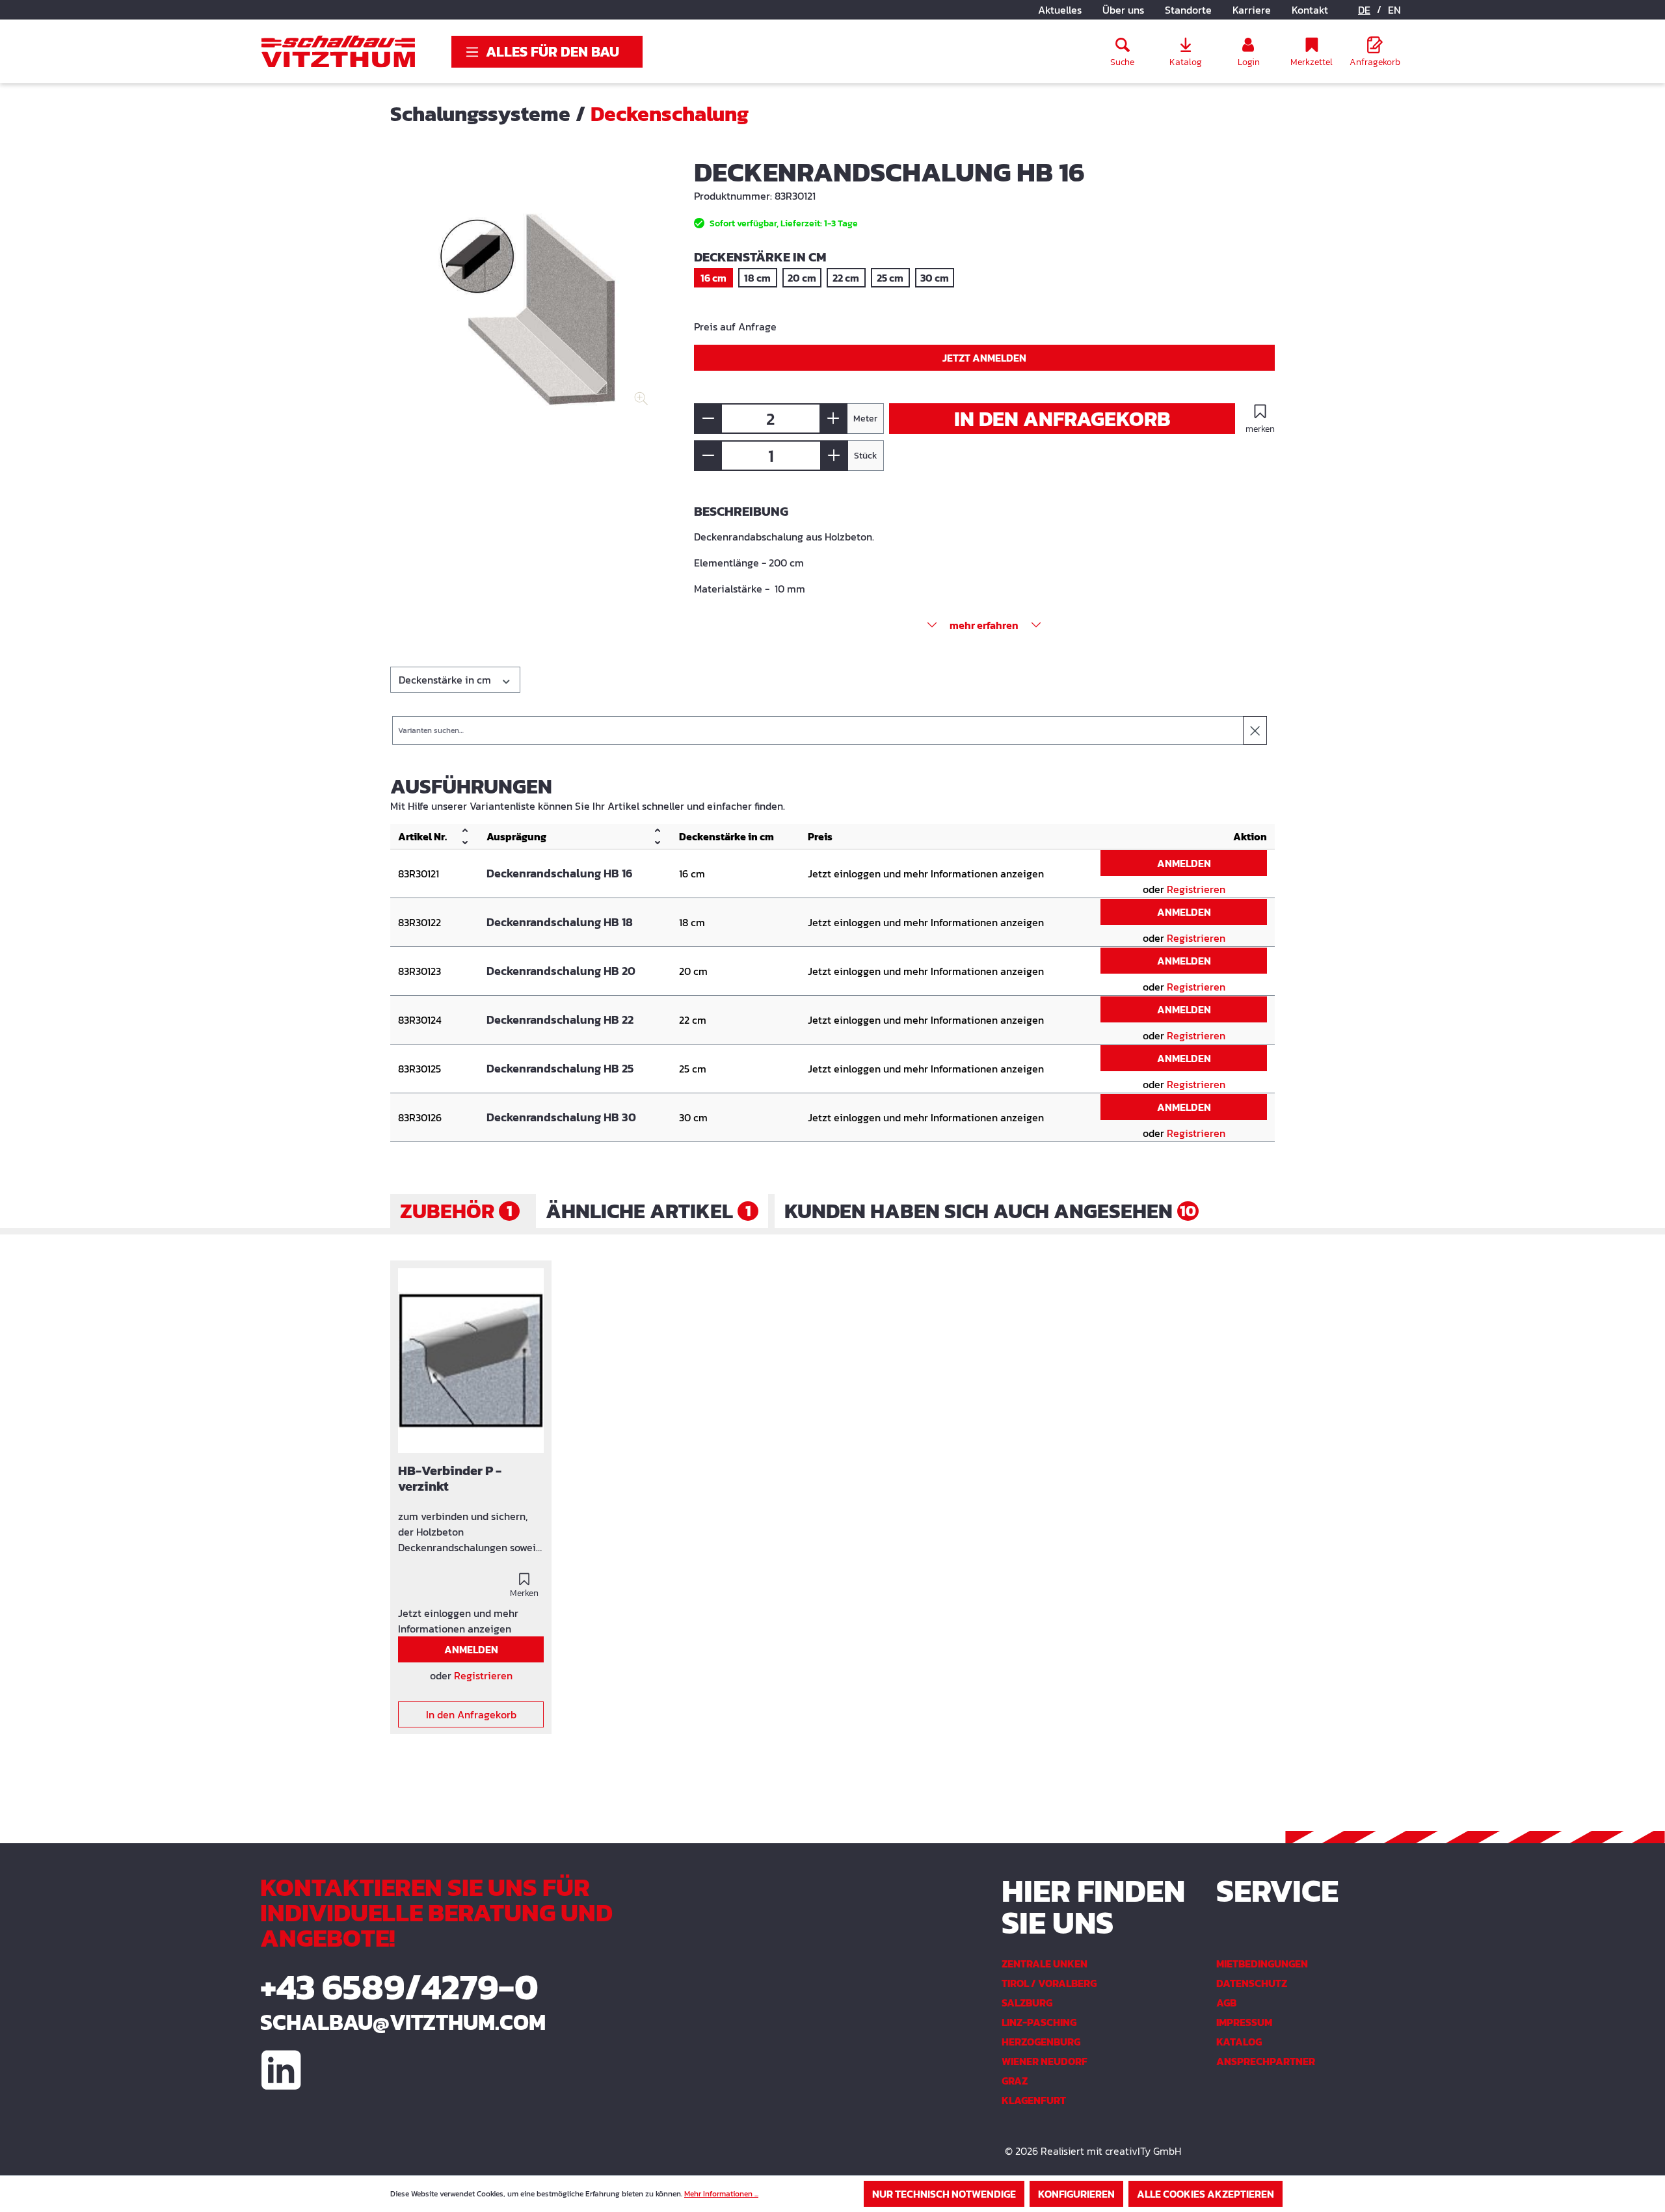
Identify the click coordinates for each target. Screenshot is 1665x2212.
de (1364, 10)
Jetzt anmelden (984, 358)
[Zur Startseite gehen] (338, 51)
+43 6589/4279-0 (399, 1987)
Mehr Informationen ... (721, 2194)
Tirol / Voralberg (1049, 1983)
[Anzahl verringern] (708, 419)
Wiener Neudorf (1045, 2061)
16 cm (713, 278)
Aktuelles (1060, 10)
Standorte (1188, 10)
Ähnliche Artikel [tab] (648, 1211)
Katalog (1239, 2042)
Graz (1015, 2081)
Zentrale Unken (1045, 1964)
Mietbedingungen (1262, 1964)
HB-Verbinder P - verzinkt (450, 1479)
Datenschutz (1252, 1983)
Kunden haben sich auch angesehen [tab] (990, 1211)
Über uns (1123, 10)
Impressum (1244, 2022)
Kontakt (1310, 10)
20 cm (802, 278)
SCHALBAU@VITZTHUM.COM (403, 2022)
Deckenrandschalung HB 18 (560, 922)
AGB (1226, 2003)
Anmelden (1184, 863)
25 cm (890, 278)
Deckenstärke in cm (446, 680)
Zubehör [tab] (456, 1211)
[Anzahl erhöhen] (833, 419)
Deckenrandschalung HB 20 (561, 971)
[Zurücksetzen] (1255, 730)
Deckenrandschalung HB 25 (560, 1069)
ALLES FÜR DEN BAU (553, 52)
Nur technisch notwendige (944, 2194)
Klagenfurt (1034, 2100)
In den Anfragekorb (1062, 419)
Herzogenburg (1041, 2042)
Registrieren (1196, 889)
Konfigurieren (1076, 2194)
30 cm (935, 278)
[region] (529, 299)
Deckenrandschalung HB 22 (560, 1020)
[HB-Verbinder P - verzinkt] (471, 1361)
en (1394, 10)
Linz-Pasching (1039, 2022)
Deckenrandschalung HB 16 (560, 873)
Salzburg (1027, 2003)
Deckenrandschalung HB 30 (561, 1117)
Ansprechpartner (1266, 2061)
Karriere (1252, 10)
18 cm (757, 278)
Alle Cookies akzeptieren (1205, 2194)
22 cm (846, 278)
